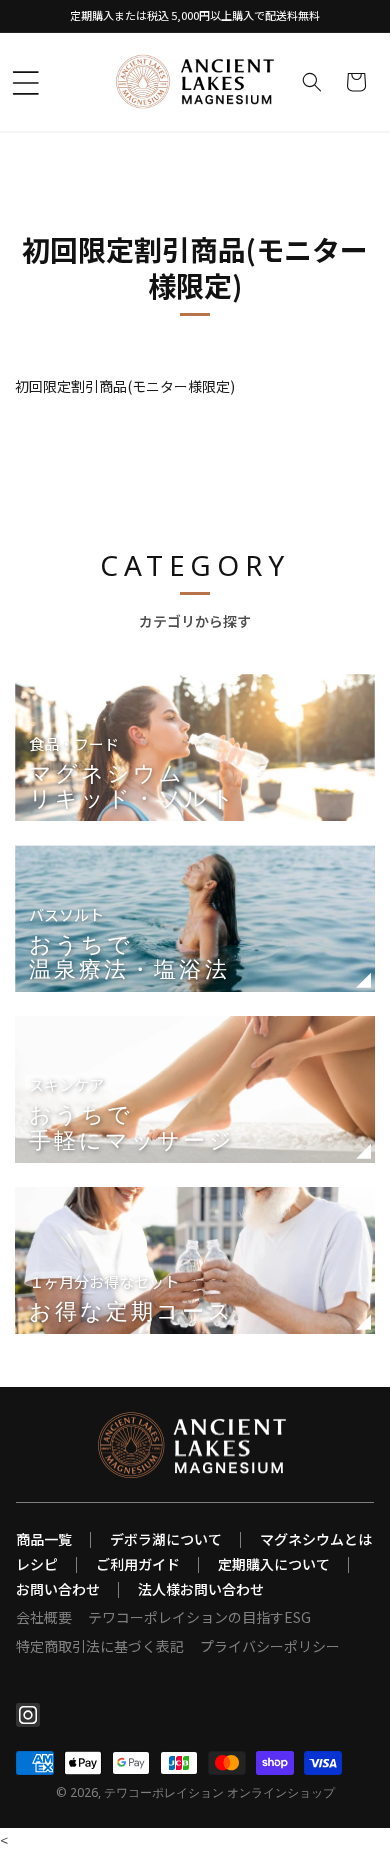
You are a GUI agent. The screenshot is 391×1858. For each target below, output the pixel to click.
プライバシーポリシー (270, 1646)
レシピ (37, 1564)
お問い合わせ (58, 1589)
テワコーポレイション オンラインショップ (219, 1792)
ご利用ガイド (138, 1564)
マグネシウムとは (316, 1539)
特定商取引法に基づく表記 (100, 1646)
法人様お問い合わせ (201, 1589)
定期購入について (274, 1564)
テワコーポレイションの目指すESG (199, 1617)
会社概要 (44, 1617)
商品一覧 (44, 1539)
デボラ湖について (166, 1539)
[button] (26, 83)
